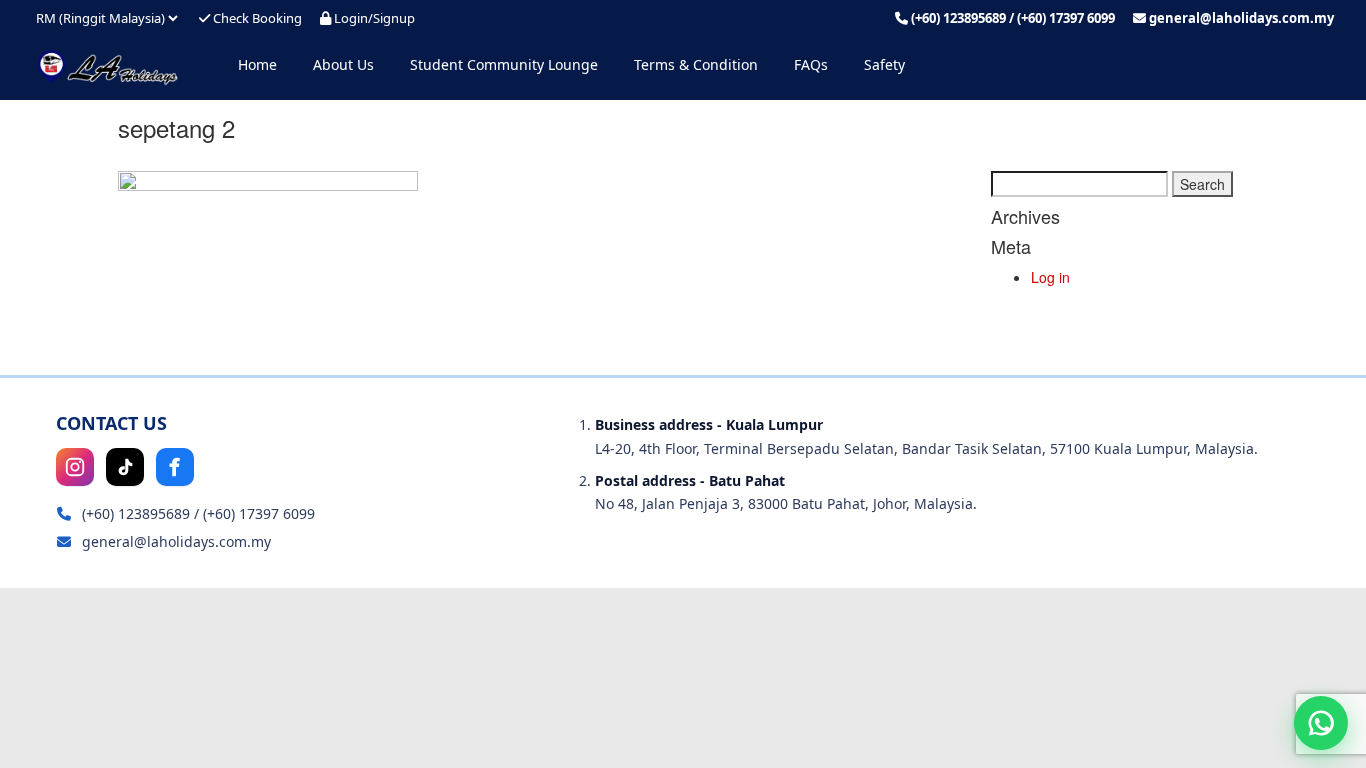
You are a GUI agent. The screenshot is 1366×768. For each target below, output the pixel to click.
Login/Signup (373, 18)
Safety (884, 64)
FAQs (811, 64)
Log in (1050, 277)
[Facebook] (175, 467)
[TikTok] (125, 467)
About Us (343, 64)
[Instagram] (75, 467)
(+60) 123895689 (958, 18)
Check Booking (256, 18)
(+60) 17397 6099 (1066, 18)
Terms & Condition (696, 64)
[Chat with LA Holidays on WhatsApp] (1321, 723)
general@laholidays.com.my (1241, 18)
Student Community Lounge (504, 64)
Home (257, 64)
